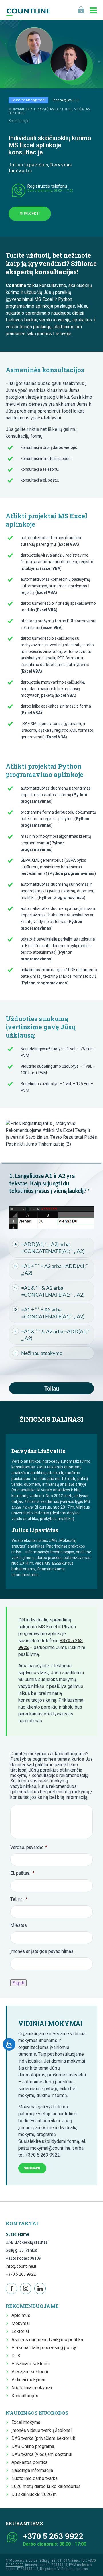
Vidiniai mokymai (28, 2380)
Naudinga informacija (32, 2470)
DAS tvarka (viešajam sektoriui (42, 2454)
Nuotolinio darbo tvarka (34, 2478)
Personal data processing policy (44, 2348)
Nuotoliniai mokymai (32, 2388)
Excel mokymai (26, 2422)
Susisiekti (30, 214)
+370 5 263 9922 (21, 2274)
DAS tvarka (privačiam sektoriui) (43, 2438)
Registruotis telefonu (47, 186)
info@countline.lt (21, 2266)
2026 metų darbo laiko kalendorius (46, 2486)
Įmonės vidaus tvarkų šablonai (41, 2430)
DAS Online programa (33, 2446)
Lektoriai (20, 2331)
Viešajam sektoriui (30, 2372)
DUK (16, 2356)
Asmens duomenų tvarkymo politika (47, 2340)
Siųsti (18, 1983)
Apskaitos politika (29, 2462)
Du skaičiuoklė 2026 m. (34, 2494)
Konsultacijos (25, 2396)
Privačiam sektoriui (31, 2364)
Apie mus (21, 2315)
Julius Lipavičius (28, 165)
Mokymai (21, 2323)
